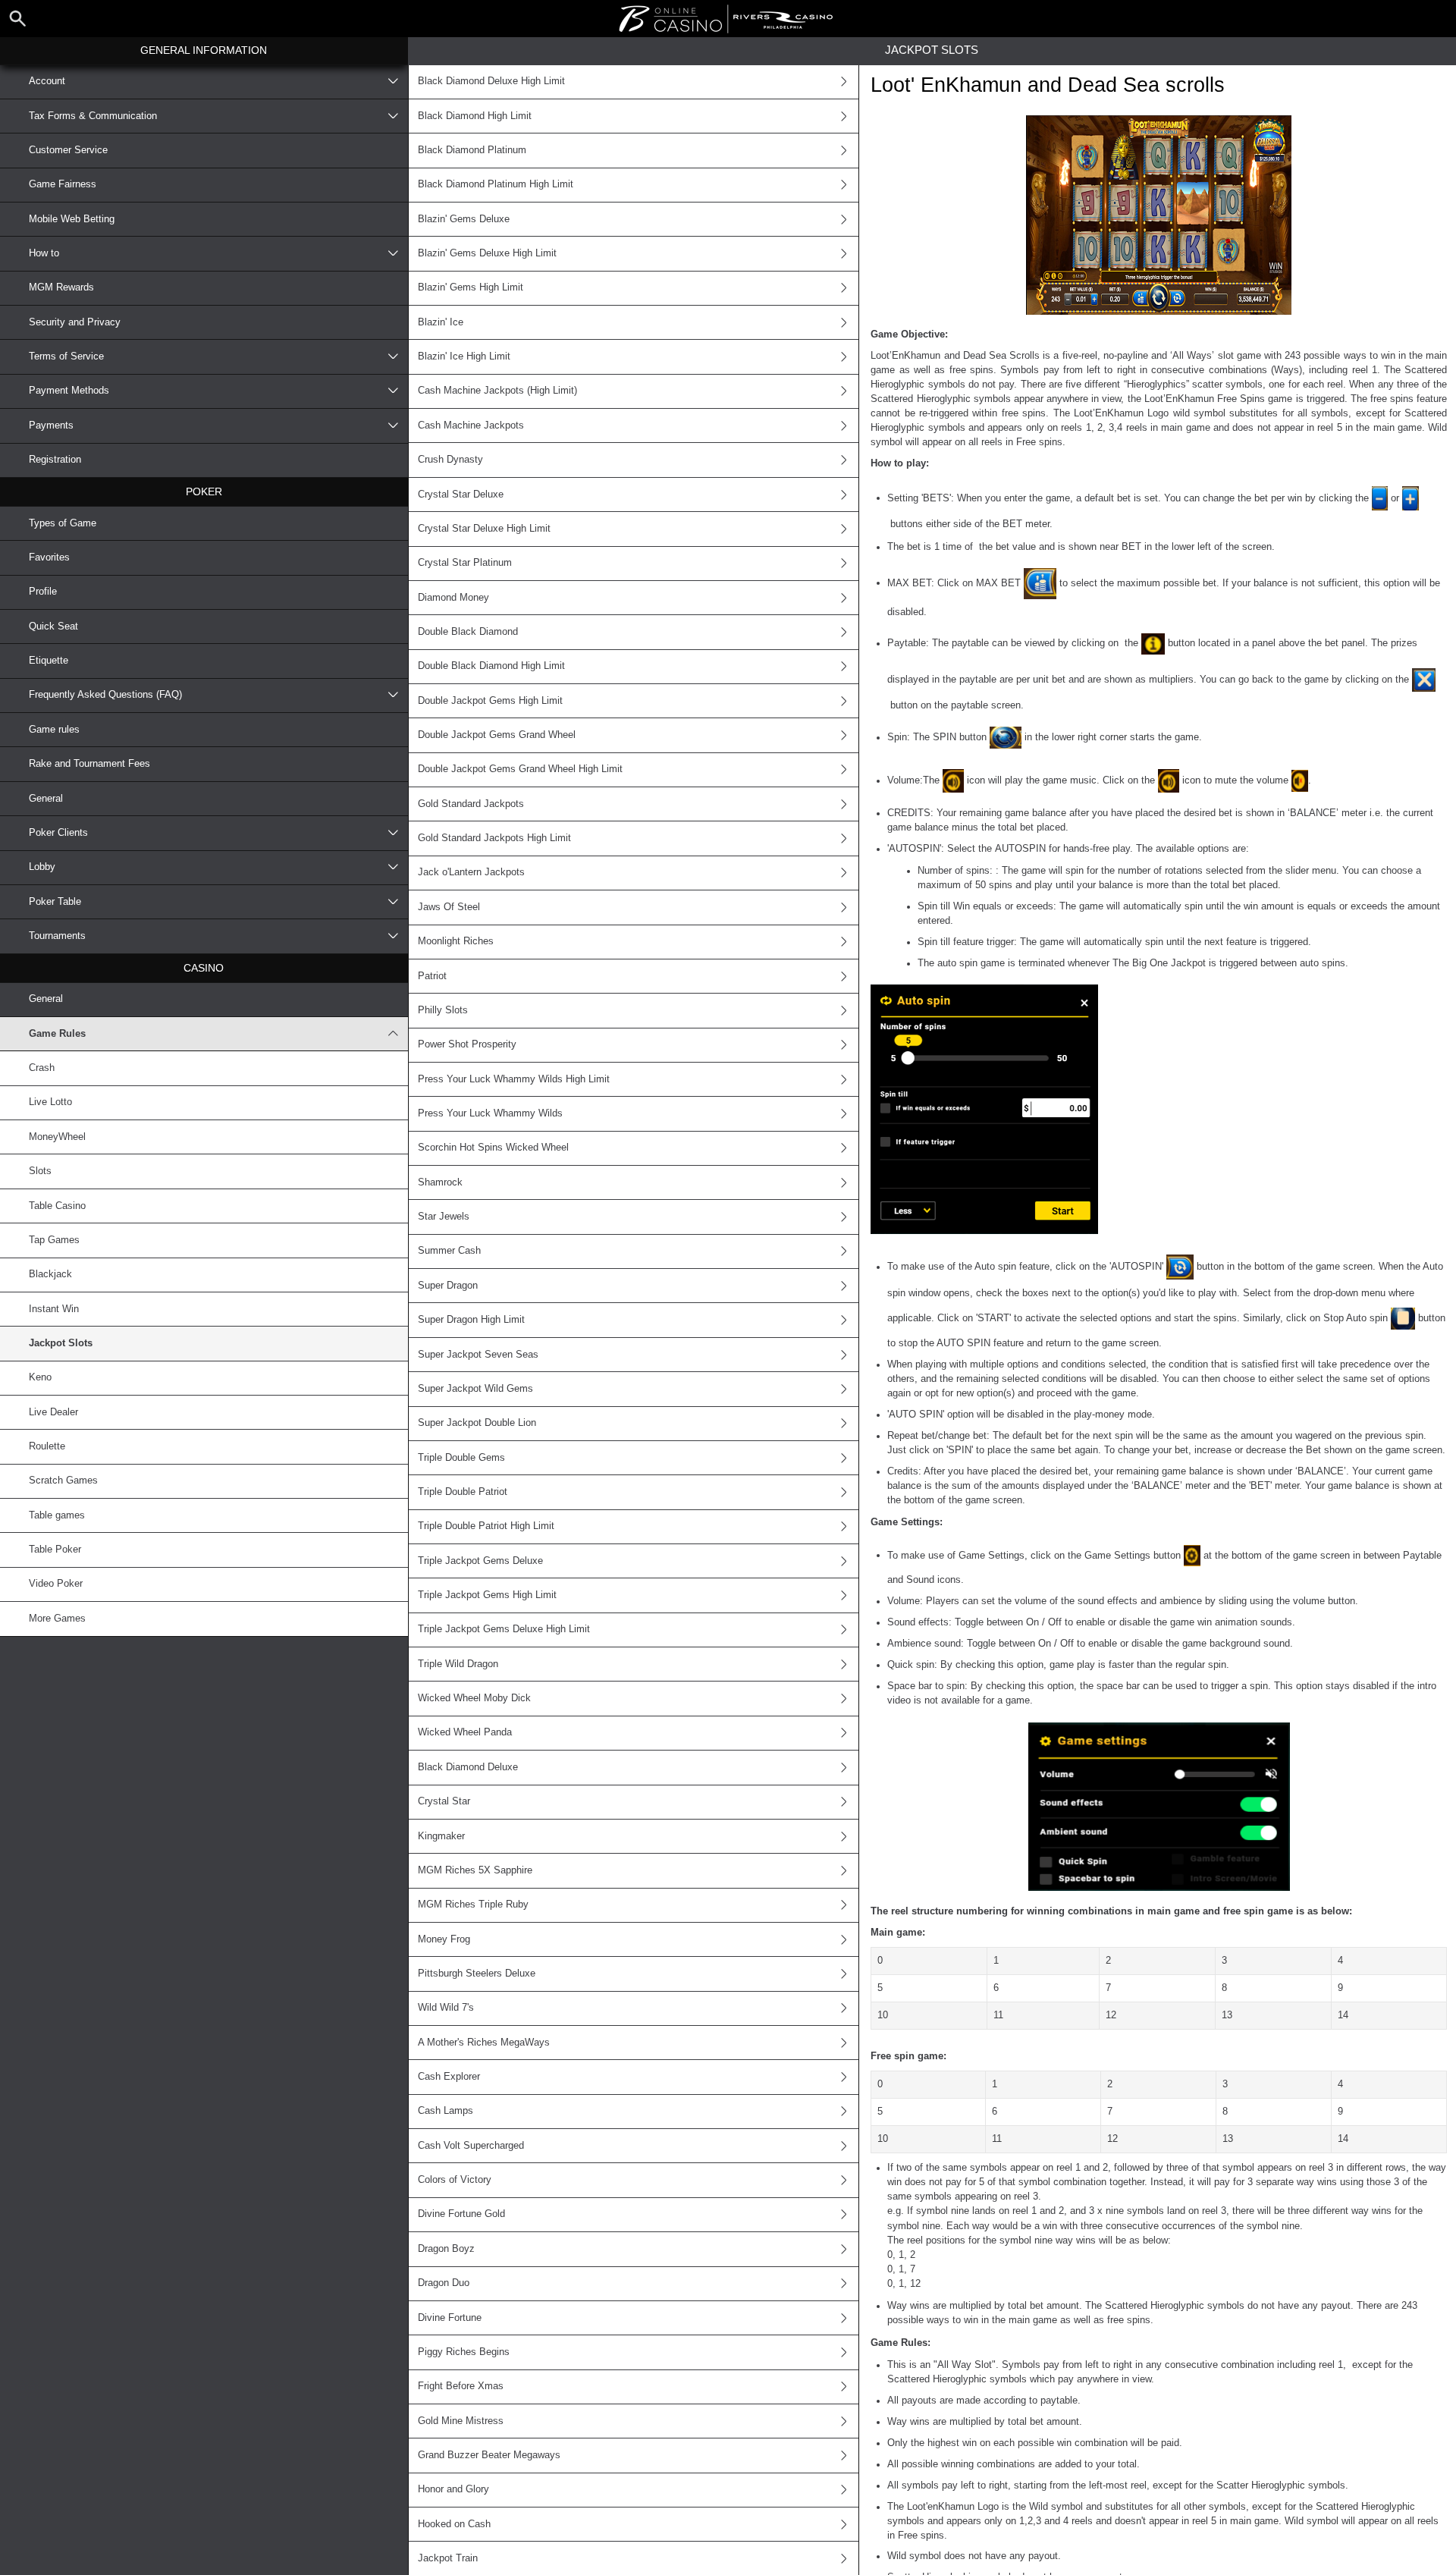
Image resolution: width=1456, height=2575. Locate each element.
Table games (57, 1515)
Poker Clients (58, 833)
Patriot (432, 976)
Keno (40, 1377)
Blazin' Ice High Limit (464, 356)
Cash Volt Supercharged (471, 2146)
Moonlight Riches (456, 941)
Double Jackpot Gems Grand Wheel (497, 735)
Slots (40, 1171)
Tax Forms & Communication (93, 116)
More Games (57, 1619)
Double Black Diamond (468, 632)
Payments (51, 426)
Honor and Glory (453, 2489)
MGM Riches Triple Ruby (473, 1905)
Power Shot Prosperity (467, 1044)
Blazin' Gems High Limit (471, 287)
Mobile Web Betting (72, 219)
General (46, 799)
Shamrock (440, 1182)
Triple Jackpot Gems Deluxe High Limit (504, 1629)
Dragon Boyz (446, 2249)
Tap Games (54, 1240)
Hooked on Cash (454, 2524)
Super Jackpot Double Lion (477, 1423)
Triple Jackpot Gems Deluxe (480, 1561)
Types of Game (63, 523)
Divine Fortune (450, 2318)
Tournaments (57, 936)
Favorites (49, 557)
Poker (204, 491)
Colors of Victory (455, 2180)
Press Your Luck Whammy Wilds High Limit (514, 1079)
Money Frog (444, 1939)
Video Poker (56, 1584)
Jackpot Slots (61, 1343)
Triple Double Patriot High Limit (486, 1526)
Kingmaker (441, 1836)
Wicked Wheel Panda (465, 1732)
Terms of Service (66, 356)
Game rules (54, 730)
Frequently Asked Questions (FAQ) (105, 695)
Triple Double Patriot (463, 1492)
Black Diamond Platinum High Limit (496, 184)
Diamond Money (453, 598)
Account (47, 81)
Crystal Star (444, 1801)
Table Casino (57, 1206)
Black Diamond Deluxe (468, 1767)
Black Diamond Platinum (472, 150)
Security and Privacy (75, 322)
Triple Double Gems (461, 1458)
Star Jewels (444, 1217)
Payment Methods (69, 391)
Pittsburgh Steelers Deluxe (477, 1974)
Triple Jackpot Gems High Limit (487, 1595)
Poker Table (55, 902)
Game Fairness (63, 184)
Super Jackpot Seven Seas (478, 1355)
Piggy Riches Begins (464, 2352)
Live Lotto (50, 1102)
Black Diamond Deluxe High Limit (491, 81)
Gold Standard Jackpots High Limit (494, 838)
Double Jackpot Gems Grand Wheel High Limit (520, 769)
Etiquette (49, 661)
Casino (204, 968)
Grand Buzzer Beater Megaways (489, 2455)
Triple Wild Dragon (458, 1664)
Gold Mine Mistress (461, 2421)
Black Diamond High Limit (475, 116)
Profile (43, 592)
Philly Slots (443, 1010)
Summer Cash (449, 1251)
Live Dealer (53, 1412)
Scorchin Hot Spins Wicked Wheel (493, 1148)
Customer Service (68, 150)
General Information (204, 50)
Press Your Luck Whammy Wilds (490, 1113)
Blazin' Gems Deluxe (464, 219)
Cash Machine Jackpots (471, 426)
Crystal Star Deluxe (461, 495)
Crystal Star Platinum (465, 563)
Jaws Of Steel (449, 907)
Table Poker (55, 1550)
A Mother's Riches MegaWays (484, 2043)
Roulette (47, 1446)
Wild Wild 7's (446, 2008)
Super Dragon (448, 1286)
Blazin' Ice (441, 322)
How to (44, 253)
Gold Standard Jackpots (471, 804)
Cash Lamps (446, 2111)
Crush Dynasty (450, 460)
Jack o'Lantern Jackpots (471, 872)
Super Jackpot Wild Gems (475, 1389)
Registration (55, 460)
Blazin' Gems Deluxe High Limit (487, 253)
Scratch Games (63, 1481)
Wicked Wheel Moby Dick (474, 1698)
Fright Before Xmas (461, 2386)
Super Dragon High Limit (471, 1320)
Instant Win (54, 1309)
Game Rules (57, 1034)
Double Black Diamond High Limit (491, 666)
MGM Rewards (61, 287)
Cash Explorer (449, 2077)
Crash (42, 1068)
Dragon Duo (444, 2283)
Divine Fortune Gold (461, 2214)
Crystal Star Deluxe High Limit (484, 529)
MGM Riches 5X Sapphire (475, 1870)
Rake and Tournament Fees (89, 764)
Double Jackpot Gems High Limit (490, 701)
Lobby (42, 867)
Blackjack (50, 1274)
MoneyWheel (57, 1137)
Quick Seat (53, 626)
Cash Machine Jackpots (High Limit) (497, 391)
